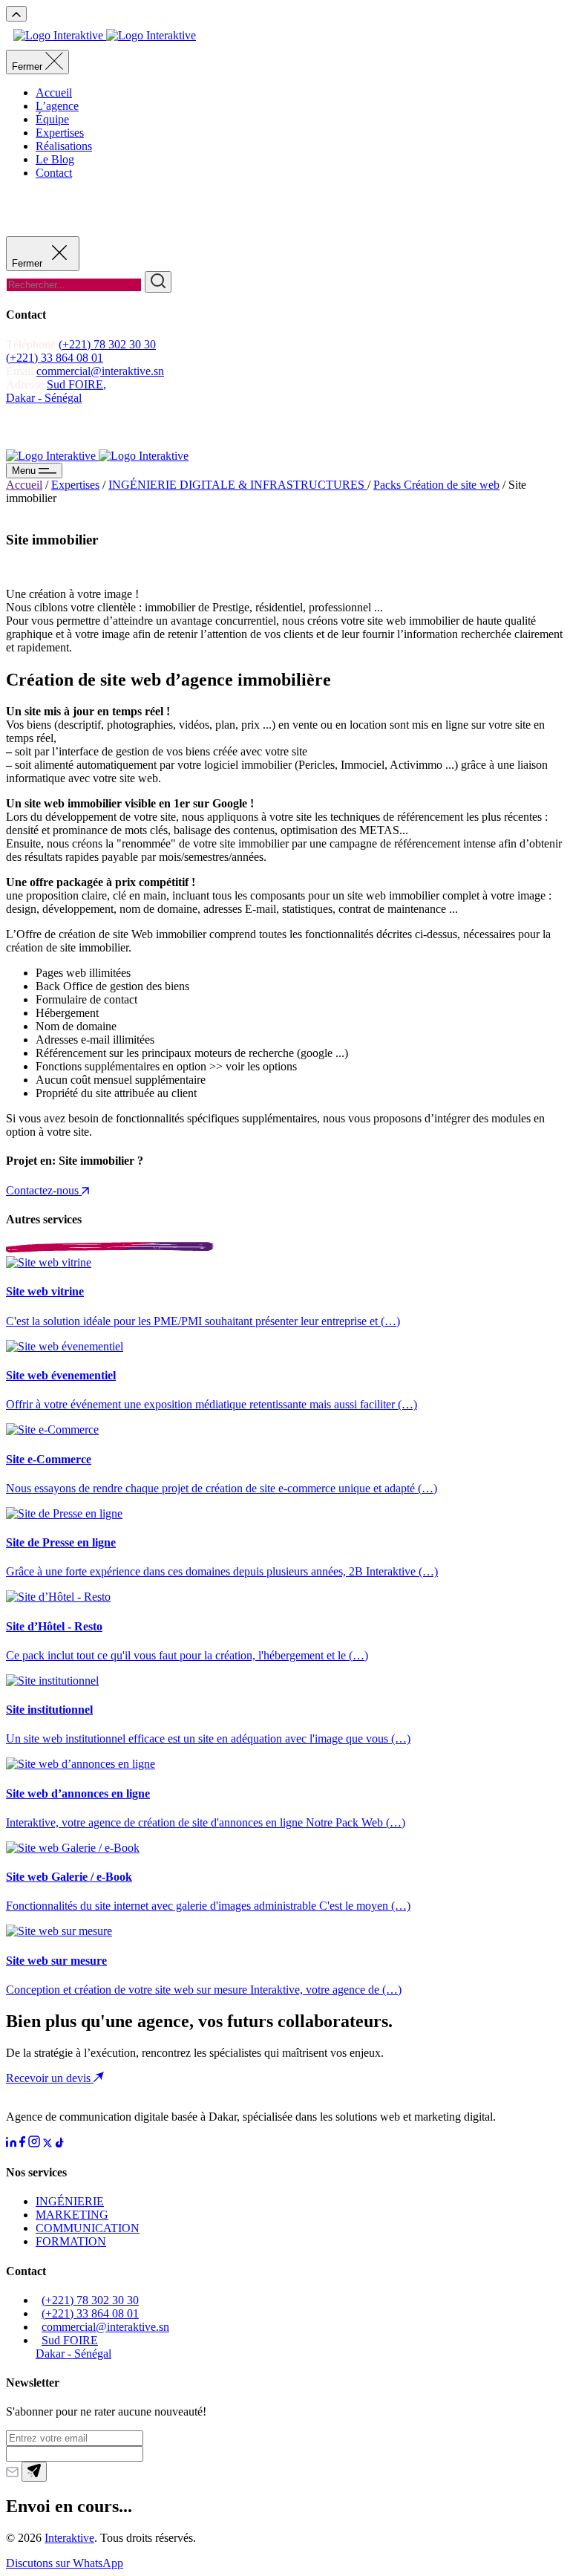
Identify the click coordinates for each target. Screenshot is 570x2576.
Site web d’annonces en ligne (78, 1793)
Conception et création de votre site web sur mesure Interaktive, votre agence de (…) (204, 1990)
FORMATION (71, 2241)
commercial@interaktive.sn (100, 371)
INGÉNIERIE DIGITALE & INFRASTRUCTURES (238, 485)
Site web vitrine (45, 1291)
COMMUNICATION (88, 2228)
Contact (54, 173)
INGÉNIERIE (70, 2201)
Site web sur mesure (56, 1961)
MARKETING (72, 2215)
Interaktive (69, 2538)
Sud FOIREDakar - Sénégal (73, 2347)
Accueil (54, 92)
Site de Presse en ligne (61, 1542)
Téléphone (32, 344)
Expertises (60, 133)
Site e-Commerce (49, 1459)
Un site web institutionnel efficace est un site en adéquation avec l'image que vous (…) (208, 1739)
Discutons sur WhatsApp (65, 2563)
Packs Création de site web (436, 485)
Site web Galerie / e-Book (69, 1877)
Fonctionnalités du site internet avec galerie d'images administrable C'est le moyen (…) (208, 1906)
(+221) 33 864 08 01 (55, 358)
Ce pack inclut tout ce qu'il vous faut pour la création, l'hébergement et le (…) (187, 1655)
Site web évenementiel (61, 1375)
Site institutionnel (49, 1710)
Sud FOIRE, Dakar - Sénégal (56, 391)
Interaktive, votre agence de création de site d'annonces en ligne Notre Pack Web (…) (206, 1822)
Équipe (52, 119)
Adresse (26, 384)
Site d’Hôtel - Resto (54, 1626)
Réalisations (64, 146)
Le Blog (55, 159)
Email (20, 371)
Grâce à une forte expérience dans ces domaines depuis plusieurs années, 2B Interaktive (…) (222, 1571)
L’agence (57, 106)
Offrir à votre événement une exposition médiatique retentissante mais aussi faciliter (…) (212, 1404)
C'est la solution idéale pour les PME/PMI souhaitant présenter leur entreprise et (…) (203, 1321)
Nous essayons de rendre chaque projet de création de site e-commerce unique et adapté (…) (222, 1488)
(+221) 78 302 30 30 (107, 344)
